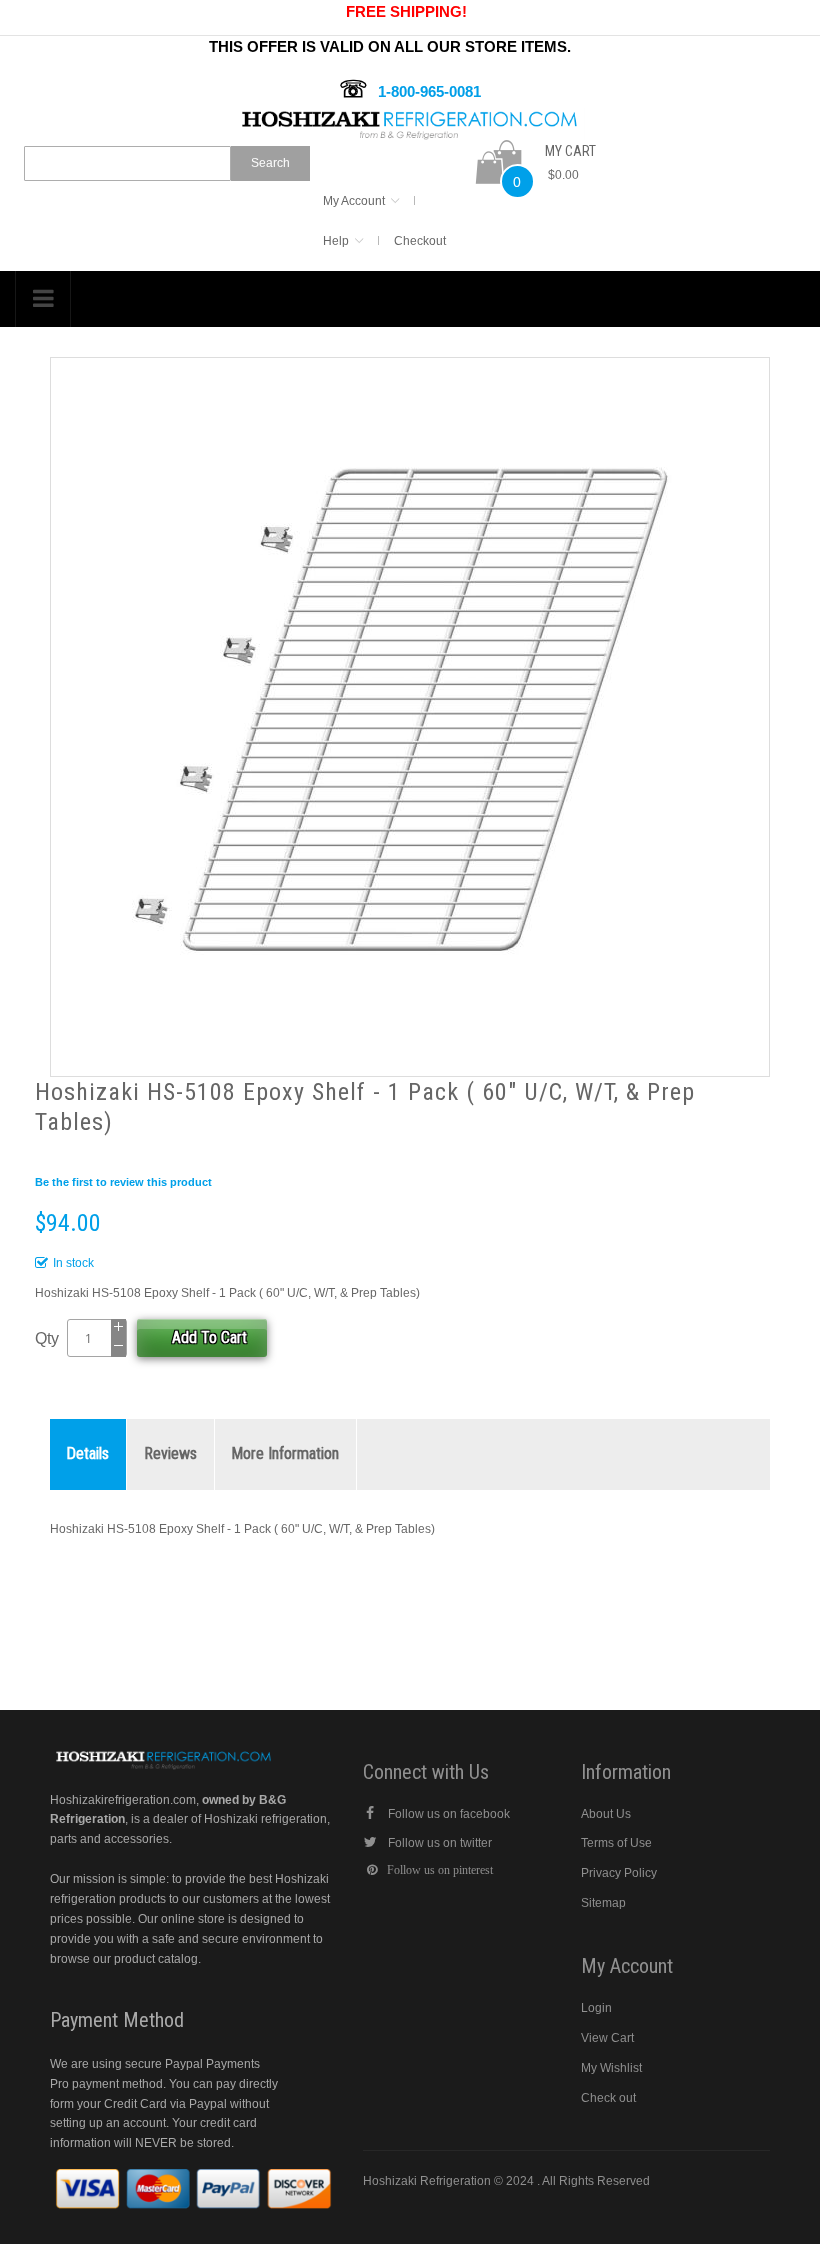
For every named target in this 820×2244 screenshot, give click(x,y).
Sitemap (603, 1903)
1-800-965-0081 (429, 91)
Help (336, 241)
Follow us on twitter (440, 1843)
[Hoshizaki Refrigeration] (410, 117)
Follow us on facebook (449, 1814)
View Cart (607, 2038)
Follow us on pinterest (440, 1870)
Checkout (420, 241)
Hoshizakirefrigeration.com (123, 1800)
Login (596, 2008)
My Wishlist (611, 2068)
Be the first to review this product (123, 1182)
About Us (606, 1814)
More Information (285, 1453)
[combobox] (127, 163)
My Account (354, 201)
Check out (608, 2098)
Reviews (170, 1453)
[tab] (88, 1454)
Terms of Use (616, 1843)
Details (88, 1453)
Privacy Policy (619, 1873)
